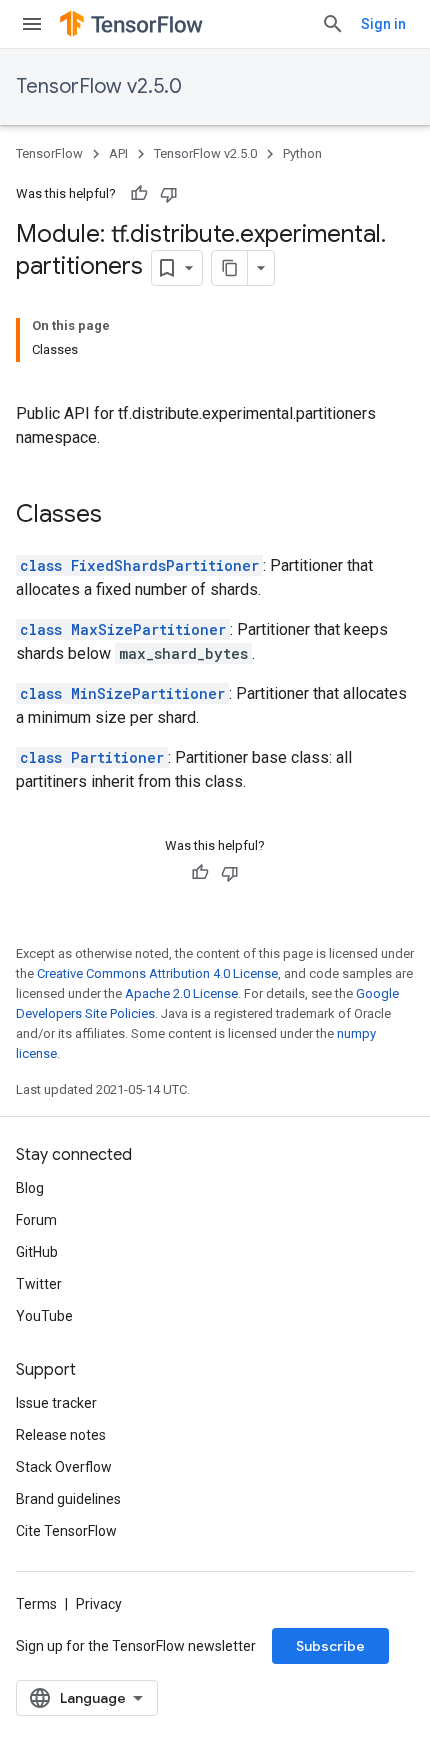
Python (302, 153)
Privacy (99, 1604)
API (118, 153)
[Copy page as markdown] (230, 268)
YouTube (44, 1316)
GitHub (37, 1252)
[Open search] (333, 24)
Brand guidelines (68, 1499)
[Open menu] (32, 24)
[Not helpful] (169, 194)
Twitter (39, 1284)
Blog (30, 1188)
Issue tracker (56, 1403)
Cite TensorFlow (66, 1531)
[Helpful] (139, 194)
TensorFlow (49, 153)
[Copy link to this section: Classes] (122, 516)
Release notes (61, 1435)
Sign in (383, 24)
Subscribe (330, 1646)
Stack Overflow (64, 1467)
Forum (36, 1220)
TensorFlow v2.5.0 (99, 86)
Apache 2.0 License (181, 993)
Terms (36, 1604)
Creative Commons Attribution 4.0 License (157, 973)
